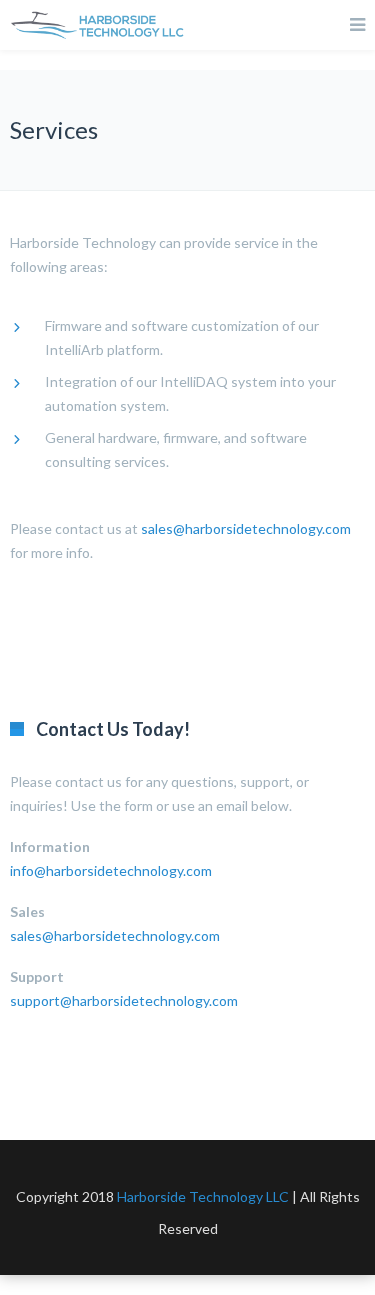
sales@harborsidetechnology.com (246, 528)
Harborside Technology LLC (203, 1196)
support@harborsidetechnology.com (124, 1000)
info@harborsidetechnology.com (111, 870)
